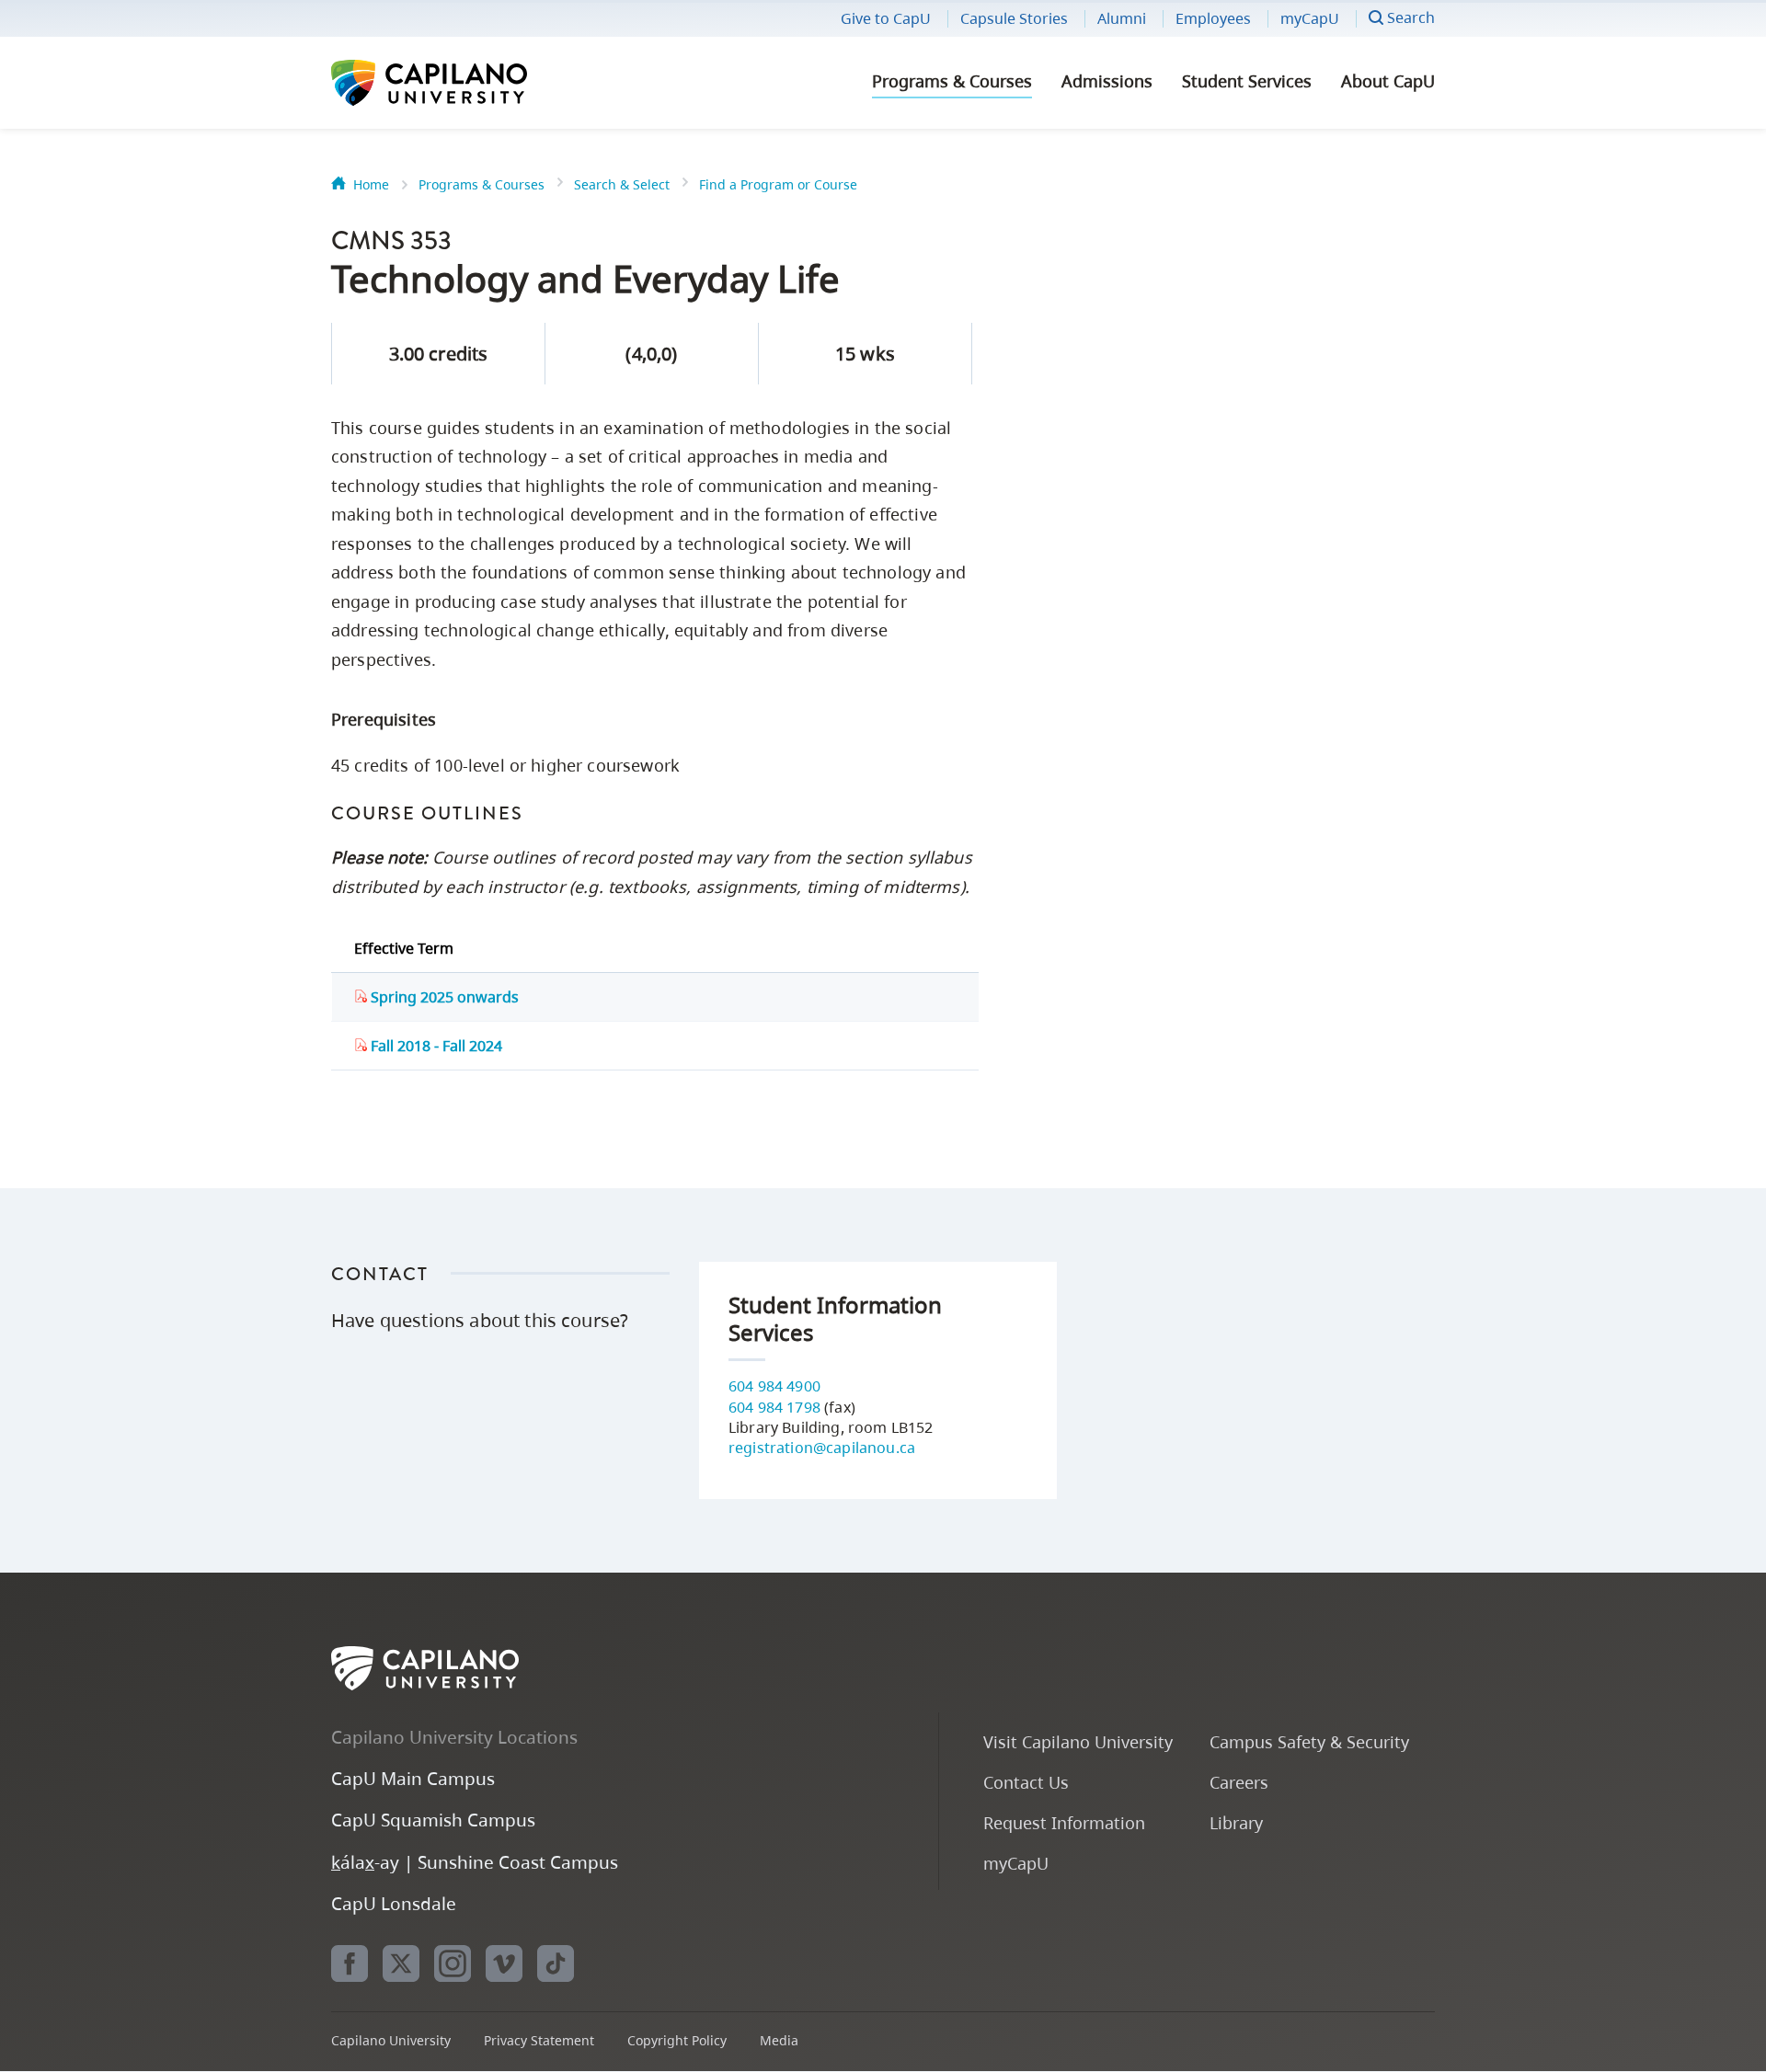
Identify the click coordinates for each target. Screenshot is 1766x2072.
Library (1236, 1822)
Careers (1239, 1782)
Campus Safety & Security (1309, 1741)
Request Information (1064, 1822)
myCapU (1310, 18)
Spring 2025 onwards (443, 997)
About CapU (1388, 81)
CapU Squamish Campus (433, 1820)
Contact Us (1026, 1782)
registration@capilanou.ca (822, 1448)
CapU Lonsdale (394, 1903)
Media (779, 2040)
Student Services (1247, 81)
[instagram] (453, 1963)
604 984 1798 (774, 1407)
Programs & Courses (952, 81)
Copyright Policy (677, 2040)
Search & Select (622, 184)
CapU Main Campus (413, 1778)
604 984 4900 (774, 1386)
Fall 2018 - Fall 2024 (435, 1046)
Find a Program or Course (778, 184)
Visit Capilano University (1078, 1741)
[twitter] (401, 1963)
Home (371, 184)
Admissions (1107, 81)
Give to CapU (886, 18)
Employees (1213, 18)
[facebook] (350, 1963)
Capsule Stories (1014, 18)
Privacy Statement (539, 2040)
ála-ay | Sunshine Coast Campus (475, 1862)
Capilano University (478, 83)
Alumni (1122, 18)
